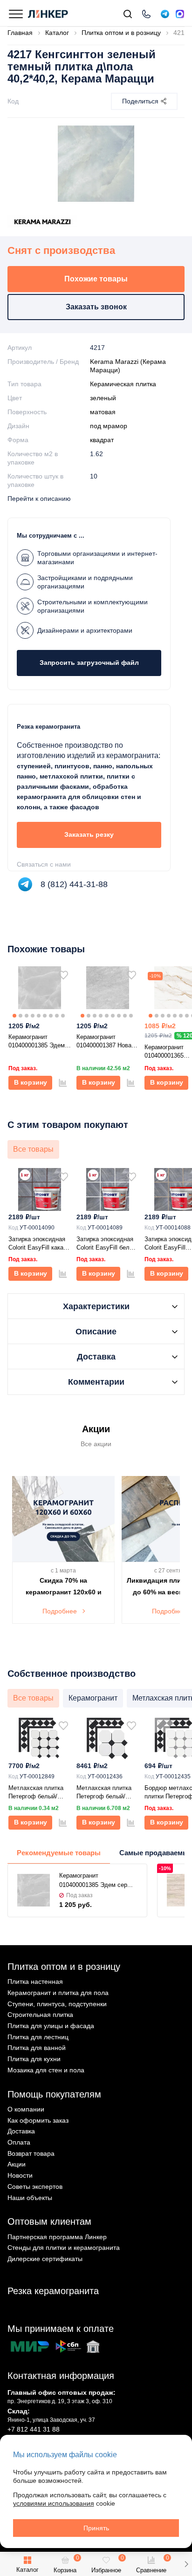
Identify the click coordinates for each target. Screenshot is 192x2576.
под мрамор (109, 426)
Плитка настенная (35, 1982)
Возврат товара (31, 2153)
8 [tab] (57, 1016)
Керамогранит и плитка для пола (58, 1993)
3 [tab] (27, 1016)
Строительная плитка (40, 2015)
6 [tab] (45, 1016)
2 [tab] (21, 1016)
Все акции (96, 1444)
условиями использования (54, 2503)
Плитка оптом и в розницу (64, 1967)
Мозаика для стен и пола (46, 2070)
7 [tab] (51, 1016)
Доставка (21, 2131)
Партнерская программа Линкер (57, 2237)
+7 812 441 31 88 (34, 2429)
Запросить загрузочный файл (89, 663)
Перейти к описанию (39, 499)
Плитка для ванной (37, 2048)
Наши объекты (30, 2198)
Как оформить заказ (38, 2120)
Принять (96, 2528)
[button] (186, 2564)
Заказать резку (89, 834)
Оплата (19, 2142)
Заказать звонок (96, 307)
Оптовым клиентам (49, 2221)
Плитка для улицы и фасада (51, 2026)
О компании (26, 2109)
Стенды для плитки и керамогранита (64, 2248)
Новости (20, 2175)
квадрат (102, 440)
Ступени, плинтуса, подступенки (57, 2004)
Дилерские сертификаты (45, 2259)
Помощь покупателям (54, 2094)
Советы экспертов (35, 2187)
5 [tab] (39, 1016)
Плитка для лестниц (38, 2037)
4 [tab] (33, 1016)
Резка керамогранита (53, 2291)
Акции (17, 2164)
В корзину (31, 1082)
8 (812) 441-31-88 (74, 884)
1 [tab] (14, 1016)
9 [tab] (63, 1016)
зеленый (103, 398)
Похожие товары (96, 279)
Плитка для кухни (34, 2059)
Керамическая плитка (123, 384)
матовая (103, 412)
